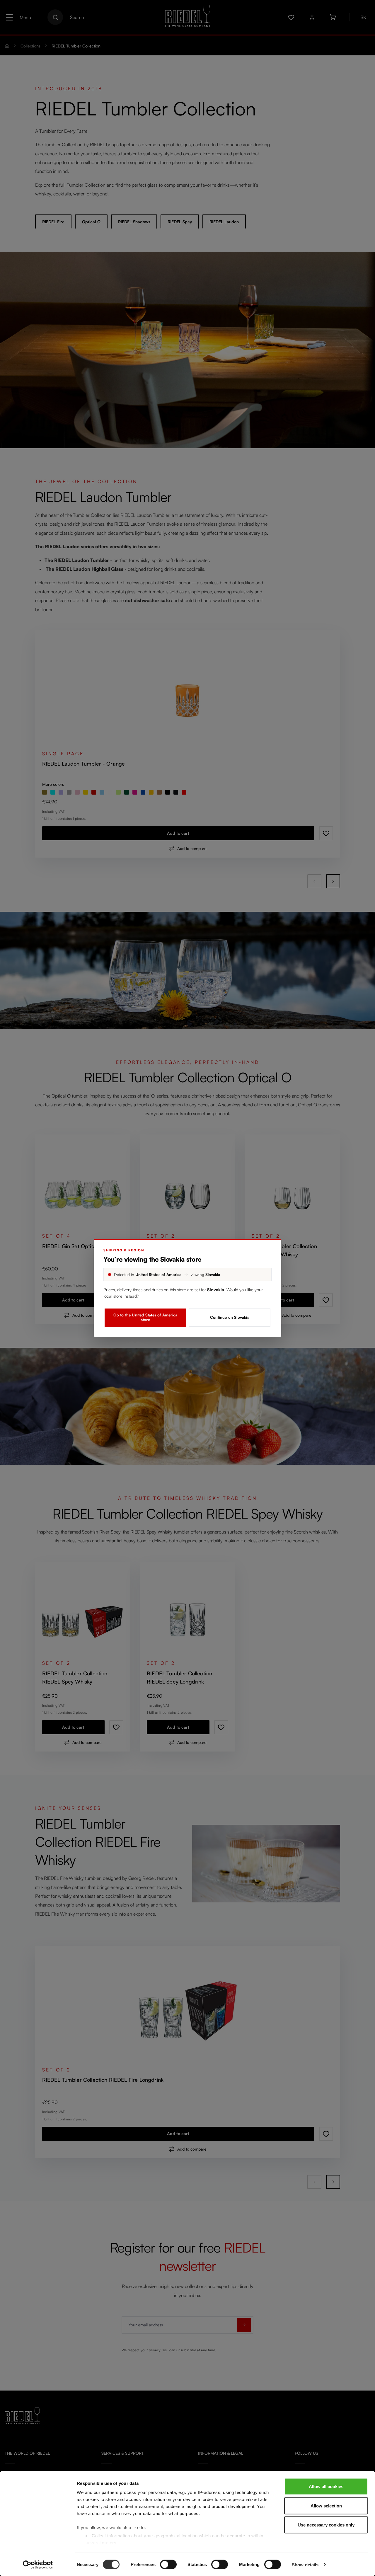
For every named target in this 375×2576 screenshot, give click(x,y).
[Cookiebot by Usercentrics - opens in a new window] (38, 2565)
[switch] (168, 2564)
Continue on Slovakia (230, 1317)
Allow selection (326, 2506)
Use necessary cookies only (326, 2525)
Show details (305, 2564)
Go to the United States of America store (145, 1317)
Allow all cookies (326, 2486)
